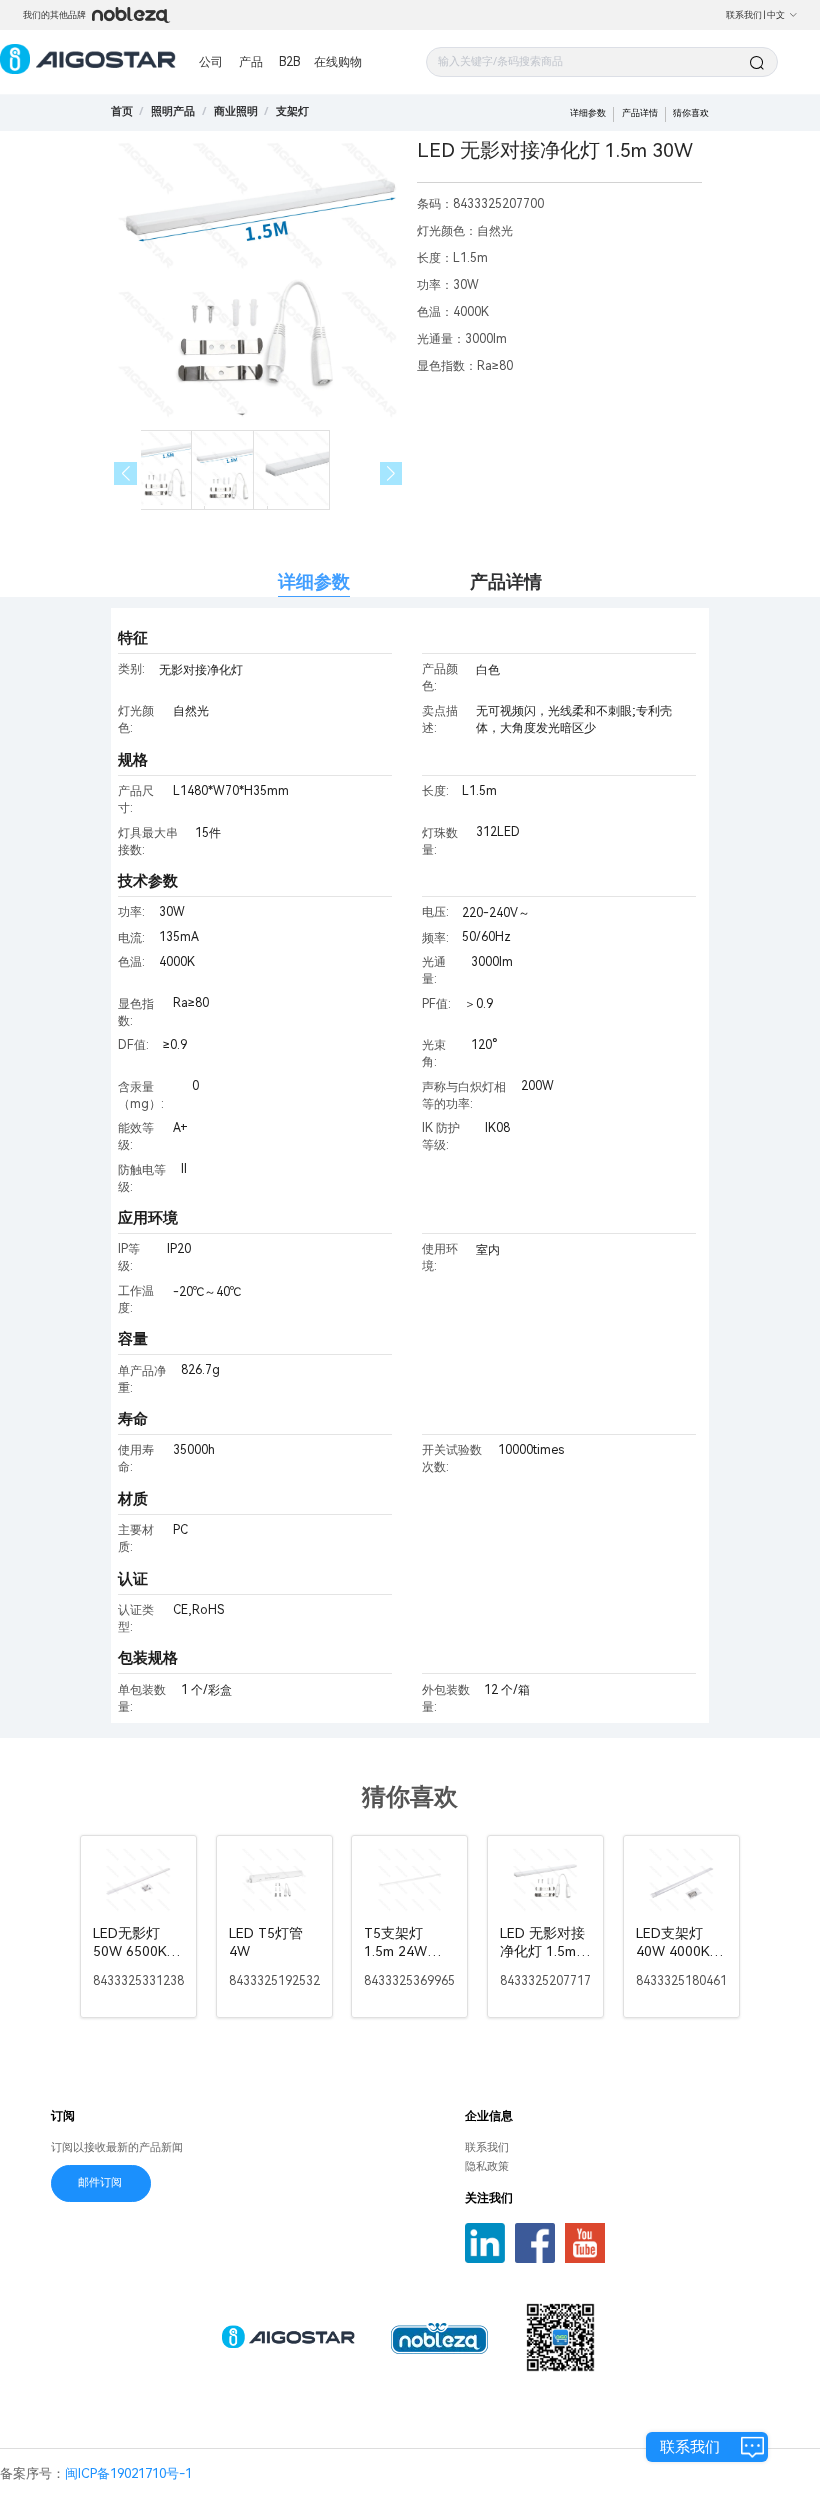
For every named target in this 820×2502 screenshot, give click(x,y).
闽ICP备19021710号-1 (128, 2473)
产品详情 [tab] (506, 581)
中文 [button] (776, 15)
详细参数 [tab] (314, 581)
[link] (173, 111)
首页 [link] (122, 111)
